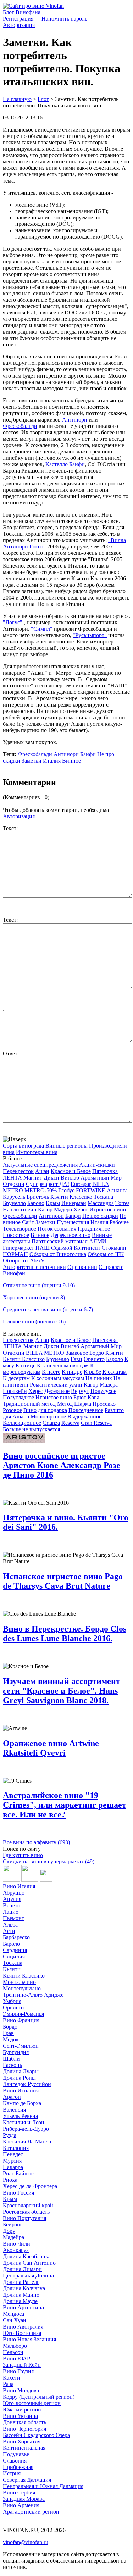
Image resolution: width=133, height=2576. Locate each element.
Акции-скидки (97, 1165)
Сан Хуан (15, 2320)
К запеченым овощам (63, 1365)
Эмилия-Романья (23, 2014)
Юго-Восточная (22, 2333)
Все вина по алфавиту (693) (36, 1842)
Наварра (13, 2167)
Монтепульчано (22, 1988)
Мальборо (15, 2346)
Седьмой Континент (76, 1248)
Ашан (42, 1171)
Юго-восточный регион (32, 2403)
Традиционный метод (29, 1404)
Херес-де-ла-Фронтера (30, 2186)
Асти (9, 1931)
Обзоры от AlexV (24, 1261)
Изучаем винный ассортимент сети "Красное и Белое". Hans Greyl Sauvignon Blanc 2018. (62, 1691)
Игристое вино (108, 1209)
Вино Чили (16, 2244)
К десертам (16, 1378)
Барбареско (16, 1937)
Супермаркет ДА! (48, 1184)
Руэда (10, 2135)
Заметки (32, 761)
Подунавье (16, 2454)
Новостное (16, 1235)
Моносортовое (48, 1417)
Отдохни (14, 1184)
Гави (76, 1359)
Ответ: (11, 1053)
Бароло (36, 1203)
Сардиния (15, 1950)
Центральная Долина (28, 2276)
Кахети (12, 2378)
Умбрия (12, 2001)
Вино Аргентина (23, 2307)
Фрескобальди (20, 426)
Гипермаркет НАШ (26, 1248)
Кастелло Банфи (65, 464)
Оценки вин (82, 1267)
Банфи (88, 754)
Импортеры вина (37, 1152)
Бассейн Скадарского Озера (36, 2435)
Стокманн (114, 1248)
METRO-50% (41, 1190)
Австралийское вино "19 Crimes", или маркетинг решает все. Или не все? (65, 1805)
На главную (17, 99)
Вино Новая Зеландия (29, 2339)
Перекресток (18, 1171)
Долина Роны (19, 2078)
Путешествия (73, 1222)
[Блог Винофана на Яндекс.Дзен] (30, 1880)
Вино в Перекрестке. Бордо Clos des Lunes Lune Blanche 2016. (65, 1633)
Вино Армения (21, 2505)
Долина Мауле (20, 2301)
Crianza (51, 1423)
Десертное (57, 1391)
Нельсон (13, 2352)
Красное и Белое (71, 1171)
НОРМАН (15, 1254)
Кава (93, 1397)
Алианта (117, 1190)
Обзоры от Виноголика (58, 1254)
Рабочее (119, 1222)
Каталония (16, 2148)
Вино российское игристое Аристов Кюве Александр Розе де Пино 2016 (62, 1465)
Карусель (14, 1197)
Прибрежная (18, 2467)
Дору (9, 2231)
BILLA (101, 1184)
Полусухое (103, 1391)
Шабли (11, 2059)
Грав (8, 2033)
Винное (71, 761)
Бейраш (12, 2224)
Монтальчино (19, 1982)
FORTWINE (91, 1190)
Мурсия (12, 2161)
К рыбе (92, 1372)
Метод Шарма (74, 1404)
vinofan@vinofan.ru (26, 2542)
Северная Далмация (27, 2480)
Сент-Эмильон (21, 2046)
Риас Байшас (18, 2173)
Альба (10, 1925)
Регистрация (18, 19)
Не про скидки (100, 1216)
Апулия (12, 1899)
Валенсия (14, 2110)
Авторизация (19, 25)
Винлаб (70, 1178)
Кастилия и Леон (24, 2122)
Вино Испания (21, 2090)
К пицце (72, 1372)
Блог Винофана (22, 12)
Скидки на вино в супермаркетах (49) (49, 1861)
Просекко (104, 1404)
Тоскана (103, 1197)
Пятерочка (105, 1171)
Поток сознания (57, 1229)
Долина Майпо (21, 2295)
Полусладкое (18, 1397)
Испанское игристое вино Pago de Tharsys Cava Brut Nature (63, 1581)
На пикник (99, 1378)
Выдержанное (84, 1417)
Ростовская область (26, 2212)
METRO (13, 1190)
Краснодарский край (28, 2205)
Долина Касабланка (27, 2256)
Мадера (63, 1209)
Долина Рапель (21, 2282)
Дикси (51, 1178)
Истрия (12, 2473)
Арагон (12, 2097)
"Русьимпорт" (90, 635)
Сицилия (14, 1956)
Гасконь (12, 2065)
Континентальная (24, 2448)
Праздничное (94, 1229)
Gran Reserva (96, 1423)
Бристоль (38, 1197)
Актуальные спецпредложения (40, 1165)
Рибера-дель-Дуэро (26, 2129)
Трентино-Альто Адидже (33, 1995)
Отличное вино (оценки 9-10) (39, 1285)
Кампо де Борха (22, 2103)
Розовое (12, 1410)
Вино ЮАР (16, 2358)
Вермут (80, 1391)
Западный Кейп (22, 2365)
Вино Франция (21, 2020)
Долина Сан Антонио (29, 2263)
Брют (80, 1397)
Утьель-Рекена (20, 2116)
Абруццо (14, 1893)
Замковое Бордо (85, 1353)
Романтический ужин (56, 1385)
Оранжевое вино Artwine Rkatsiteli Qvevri (51, 1748)
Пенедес (13, 2154)
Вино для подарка (45, 1410)
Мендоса (13, 2314)
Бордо (10, 2027)
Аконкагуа (16, 2250)
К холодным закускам (58, 1378)
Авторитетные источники (34, 1267)
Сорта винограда (23, 1146)
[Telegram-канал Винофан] (11, 1880)
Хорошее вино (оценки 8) (34, 1297)
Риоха (10, 2180)
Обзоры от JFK (106, 1254)
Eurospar (81, 1184)
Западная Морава (24, 2499)
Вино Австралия (23, 2327)
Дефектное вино (71, 1235)
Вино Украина (20, 2416)
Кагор (45, 1209)
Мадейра (13, 2237)
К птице (26, 1365)
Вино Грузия (18, 2371)
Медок (11, 2039)
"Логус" (13, 622)
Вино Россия (18, 2193)
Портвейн (15, 1391)
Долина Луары (21, 2071)
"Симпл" (42, 629)
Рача (8, 2384)
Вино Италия (19, 1886)
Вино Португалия (24, 2218)
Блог (43, 99)
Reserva (70, 1423)
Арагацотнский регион (31, 2512)
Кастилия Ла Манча (27, 2142)
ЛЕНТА (12, 1178)
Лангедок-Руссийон (27, 2084)
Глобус (66, 1190)
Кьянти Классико (71, 1197)
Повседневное (86, 1410)
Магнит (33, 1178)
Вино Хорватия (22, 2441)
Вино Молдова (21, 2390)
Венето (12, 1905)
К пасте (51, 1372)
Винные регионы (66, 1146)
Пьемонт (13, 1918)
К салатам (115, 1372)
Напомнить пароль (64, 19)
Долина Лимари (22, 2269)
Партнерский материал (60, 1241)
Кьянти (114, 1353)
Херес (81, 1209)
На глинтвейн (20, 1209)
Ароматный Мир (101, 1178)
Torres (122, 1203)
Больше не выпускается (31, 1429)
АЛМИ (98, 1241)
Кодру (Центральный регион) (39, 2397)
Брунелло (14, 1203)
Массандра (101, 1203)
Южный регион (22, 2410)
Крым (53, 1203)
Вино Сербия (19, 2493)
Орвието (94, 1359)
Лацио (11, 1912)
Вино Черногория (24, 2429)
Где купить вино (23, 1855)
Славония (15, 2461)
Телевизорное (20, 1229)
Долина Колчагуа (24, 2288)
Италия (52, 761)
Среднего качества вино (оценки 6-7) (48, 1309)
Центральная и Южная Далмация (43, 2486)
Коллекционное (22, 1423)
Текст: (10, 828)
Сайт (28, 1222)
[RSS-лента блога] (46, 1880)
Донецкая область (24, 2422)
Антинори (75, 420)
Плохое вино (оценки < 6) (34, 1322)
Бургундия (16, 2052)
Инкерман (74, 1203)
